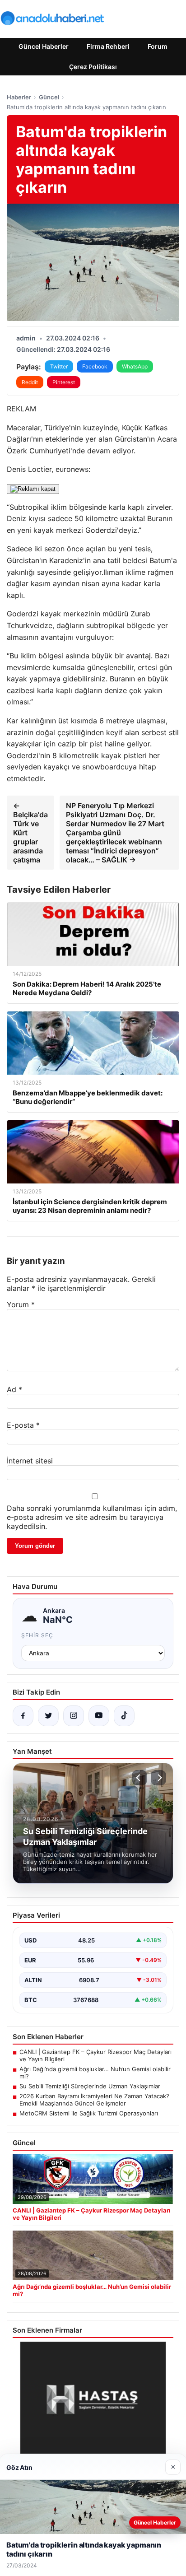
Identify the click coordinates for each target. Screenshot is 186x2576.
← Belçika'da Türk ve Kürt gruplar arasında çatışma (30, 833)
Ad (14, 1389)
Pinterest (64, 382)
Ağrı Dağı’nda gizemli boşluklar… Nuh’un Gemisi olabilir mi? (95, 2073)
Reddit (30, 382)
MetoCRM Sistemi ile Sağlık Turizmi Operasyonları (89, 2113)
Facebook (95, 366)
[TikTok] (124, 1716)
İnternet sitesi (30, 1461)
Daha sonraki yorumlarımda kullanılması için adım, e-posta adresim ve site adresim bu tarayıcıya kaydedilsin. (92, 1517)
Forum (158, 46)
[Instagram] (74, 1716)
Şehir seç (37, 1635)
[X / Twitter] (48, 1716)
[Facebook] (23, 1716)
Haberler (19, 97)
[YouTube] (99, 1716)
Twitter (59, 366)
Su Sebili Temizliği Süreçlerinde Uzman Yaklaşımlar (90, 2086)
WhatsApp (135, 366)
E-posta (23, 1425)
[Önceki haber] (139, 1778)
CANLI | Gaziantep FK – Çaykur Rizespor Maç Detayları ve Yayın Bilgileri (95, 2055)
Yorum (21, 1304)
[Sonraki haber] (158, 1778)
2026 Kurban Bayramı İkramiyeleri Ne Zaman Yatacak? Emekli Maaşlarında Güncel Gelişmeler (94, 2100)
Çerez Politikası (93, 67)
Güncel (49, 97)
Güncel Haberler (44, 46)
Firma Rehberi (108, 46)
